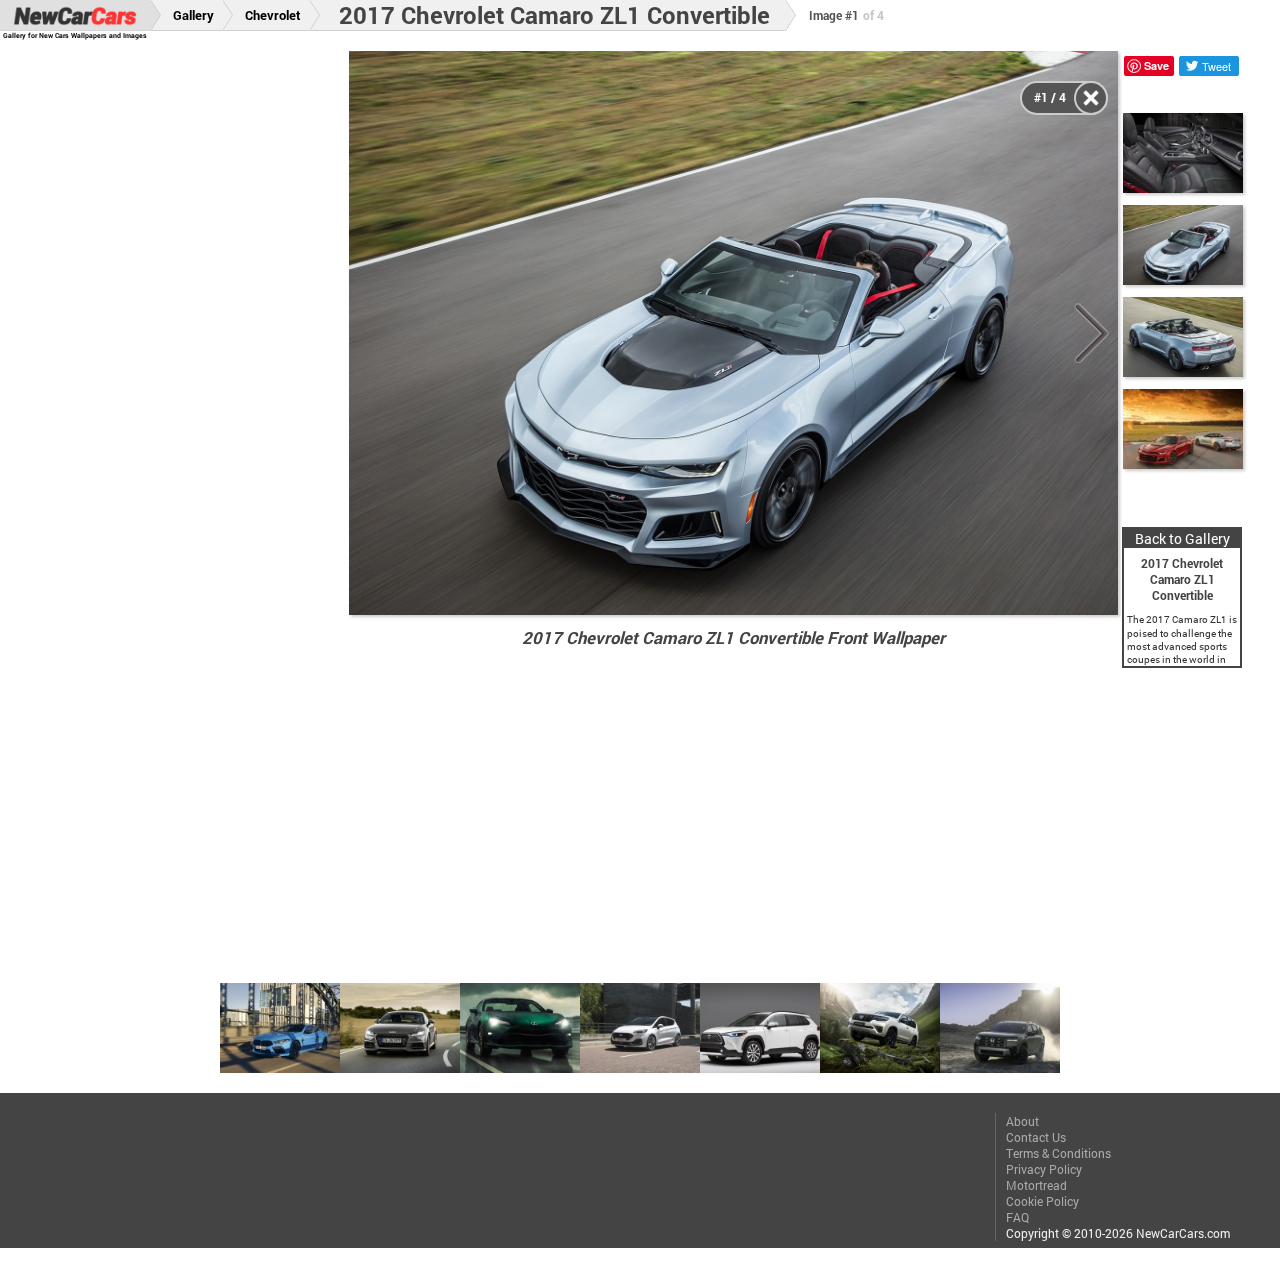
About (1022, 1121)
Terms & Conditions (1058, 1153)
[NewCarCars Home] (75, 15)
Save (1156, 65)
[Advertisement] (187, 351)
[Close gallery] (1091, 98)
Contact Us (1036, 1137)
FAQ (1017, 1217)
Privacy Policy (1044, 1169)
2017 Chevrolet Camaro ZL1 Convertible (554, 15)
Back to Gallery (1182, 538)
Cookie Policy (1042, 1201)
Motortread (1036, 1185)
